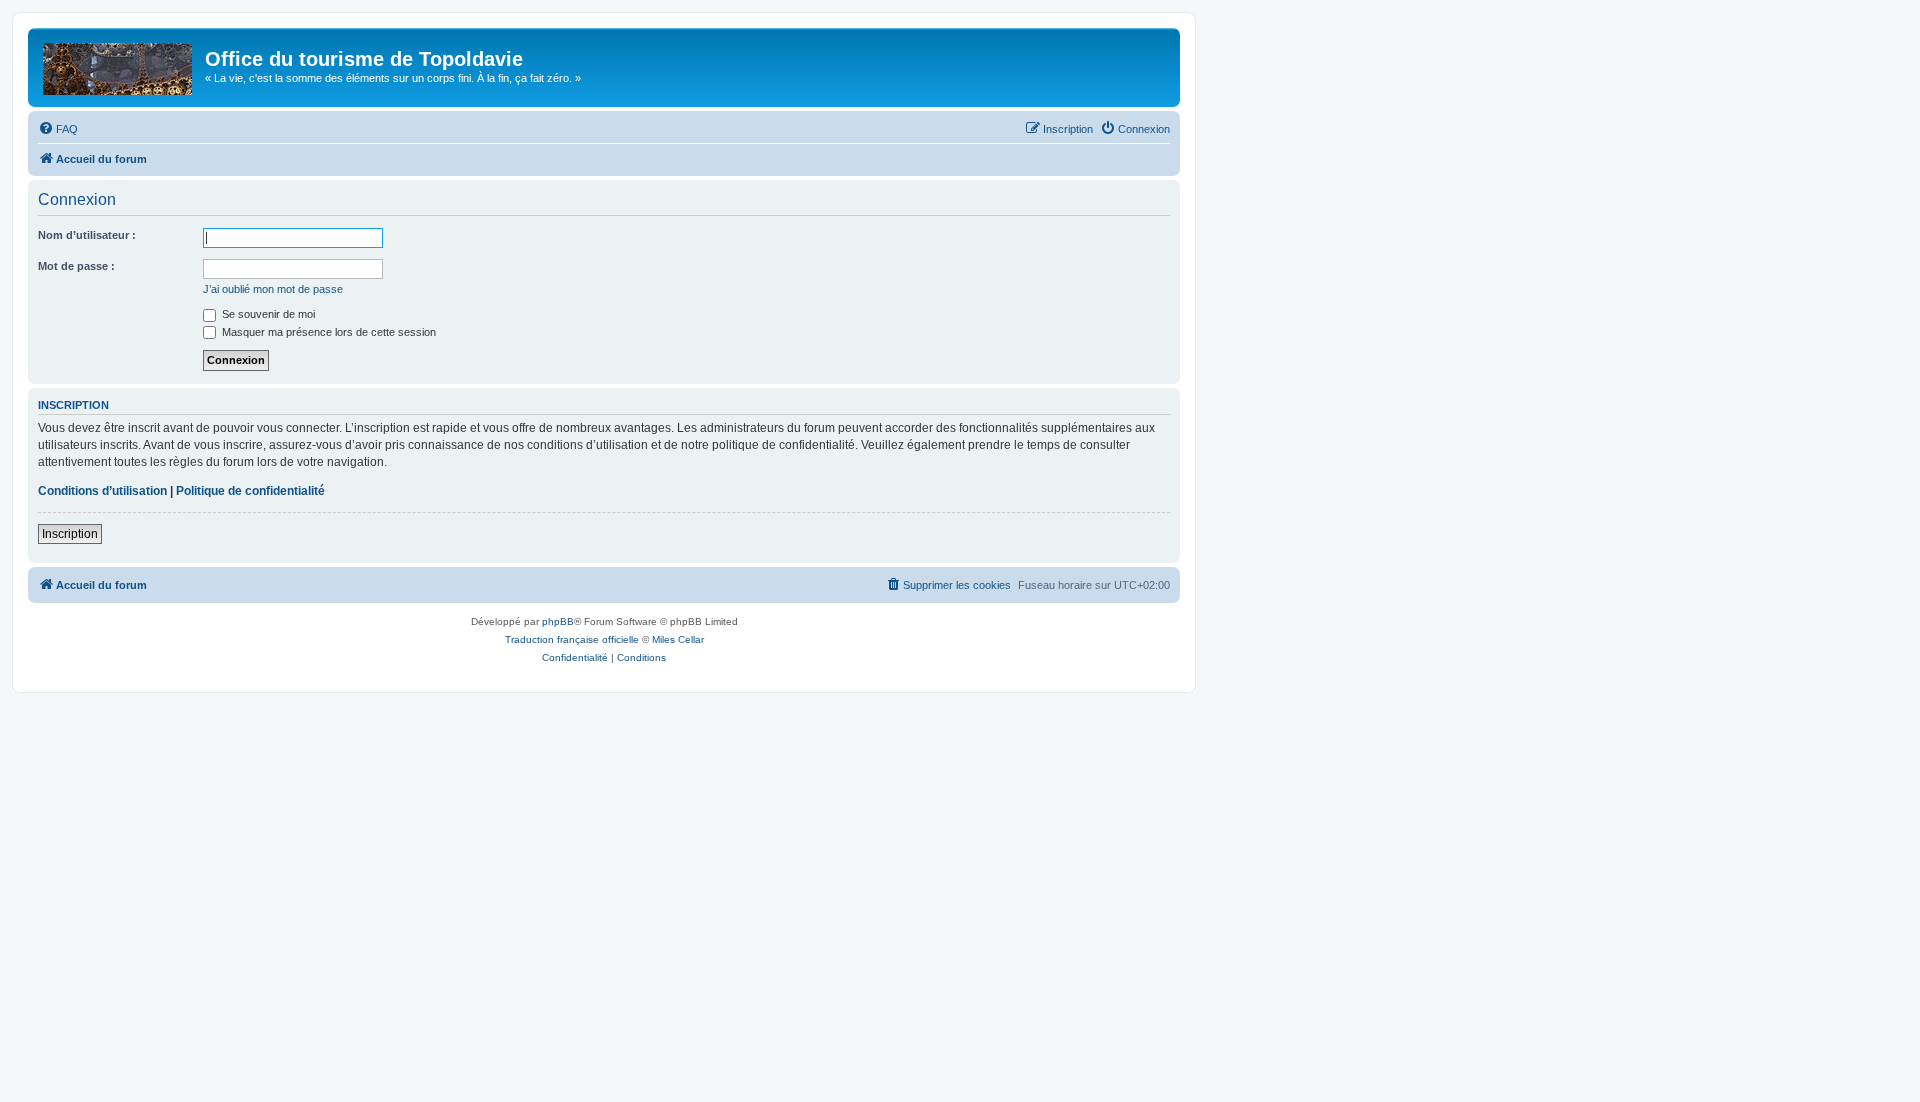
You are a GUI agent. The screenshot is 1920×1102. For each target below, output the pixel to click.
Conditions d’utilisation (102, 491)
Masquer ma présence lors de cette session (327, 332)
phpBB (558, 621)
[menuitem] (58, 129)
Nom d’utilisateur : (87, 235)
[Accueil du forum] (119, 65)
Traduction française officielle (572, 639)
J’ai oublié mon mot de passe (273, 289)
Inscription (70, 534)
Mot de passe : (76, 266)
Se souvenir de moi (267, 314)
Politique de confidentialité (250, 491)
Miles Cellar (678, 639)
